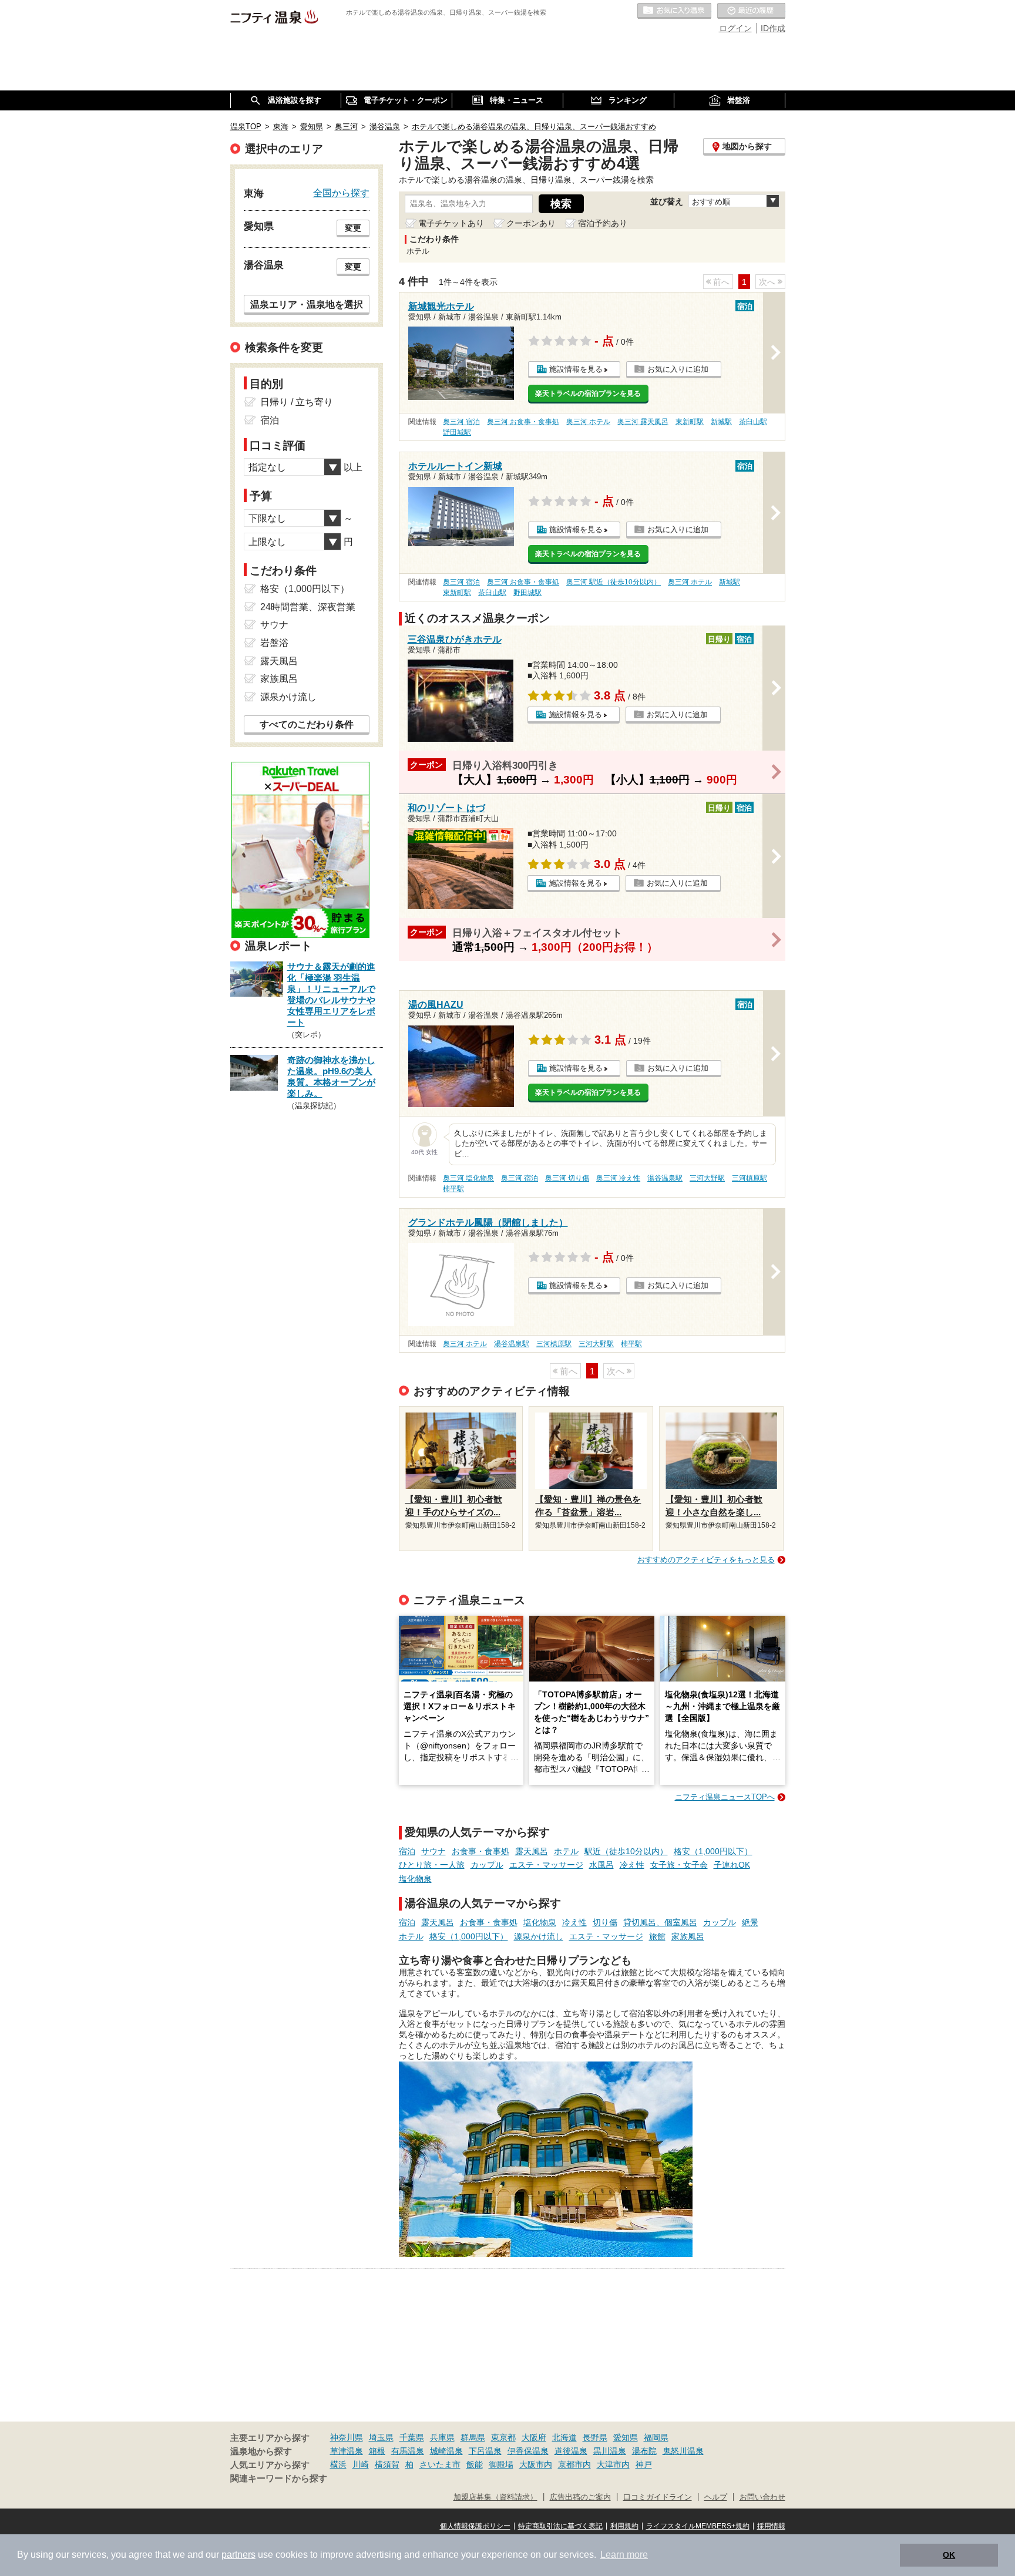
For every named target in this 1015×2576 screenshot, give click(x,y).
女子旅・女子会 (679, 1865)
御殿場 (501, 2464)
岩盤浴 (274, 643)
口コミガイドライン (658, 2497)
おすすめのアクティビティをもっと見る (706, 1560)
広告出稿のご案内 (580, 2497)
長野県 (595, 2437)
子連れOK (732, 1865)
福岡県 (656, 2437)
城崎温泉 (446, 2451)
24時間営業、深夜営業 (308, 607)
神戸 (644, 2464)
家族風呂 (688, 1936)
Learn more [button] (624, 2555)
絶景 (750, 1922)
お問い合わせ (762, 2497)
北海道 (564, 2437)
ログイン (735, 28)
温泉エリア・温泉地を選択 (307, 304)
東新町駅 (690, 422)
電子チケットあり (451, 223)
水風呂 (601, 1865)
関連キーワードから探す (279, 2479)
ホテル (566, 1851)
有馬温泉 (408, 2451)
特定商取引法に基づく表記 (560, 2526)
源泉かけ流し (539, 1936)
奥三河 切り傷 (567, 1178)
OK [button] (949, 2555)
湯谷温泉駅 (665, 1178)
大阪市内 (536, 2464)
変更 (353, 228)
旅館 (657, 1936)
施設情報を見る (576, 369)
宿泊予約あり (603, 223)
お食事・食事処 (480, 1851)
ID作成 (773, 28)
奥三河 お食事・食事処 (523, 422)
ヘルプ (716, 2497)
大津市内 (613, 2464)
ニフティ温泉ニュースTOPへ (725, 1797)
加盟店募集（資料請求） (495, 2497)
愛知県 (626, 2437)
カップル (487, 1865)
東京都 (503, 2437)
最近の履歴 (751, 11)
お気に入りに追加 (678, 369)
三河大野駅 (707, 1178)
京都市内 (574, 2464)
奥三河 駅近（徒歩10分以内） (614, 582)
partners (238, 2555)
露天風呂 (532, 1851)
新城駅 (721, 422)
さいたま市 (440, 2464)
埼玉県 (381, 2437)
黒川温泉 (610, 2451)
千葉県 (412, 2437)
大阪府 (534, 2437)
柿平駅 (453, 1189)
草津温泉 (347, 2451)
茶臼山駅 (753, 422)
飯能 (475, 2464)
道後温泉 (571, 2451)
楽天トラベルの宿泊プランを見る (588, 394)
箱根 (377, 2451)
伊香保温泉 (528, 2451)
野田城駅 (457, 432)
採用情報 (771, 2526)
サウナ (433, 1851)
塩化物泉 (415, 1879)
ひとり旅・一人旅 (432, 1865)
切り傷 (605, 1922)
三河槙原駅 (750, 1178)
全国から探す (341, 193)
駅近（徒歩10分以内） (626, 1851)
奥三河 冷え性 (618, 1178)
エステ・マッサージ (546, 1865)
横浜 (338, 2464)
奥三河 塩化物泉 (468, 1178)
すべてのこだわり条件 (307, 724)
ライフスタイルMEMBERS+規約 (698, 2526)
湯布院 (644, 2451)
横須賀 (387, 2464)
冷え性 (632, 1865)
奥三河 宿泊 (461, 422)
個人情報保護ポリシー (475, 2526)
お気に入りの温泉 (674, 11)
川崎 (361, 2464)
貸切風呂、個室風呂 (660, 1922)
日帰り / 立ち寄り (297, 402)
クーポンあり (531, 223)
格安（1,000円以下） (713, 1851)
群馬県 (473, 2437)
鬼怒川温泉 (683, 2451)
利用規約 (624, 2526)
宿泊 (407, 1851)
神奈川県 (347, 2437)
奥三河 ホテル (588, 422)
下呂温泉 (485, 2451)
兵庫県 (442, 2437)
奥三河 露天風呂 (643, 422)
